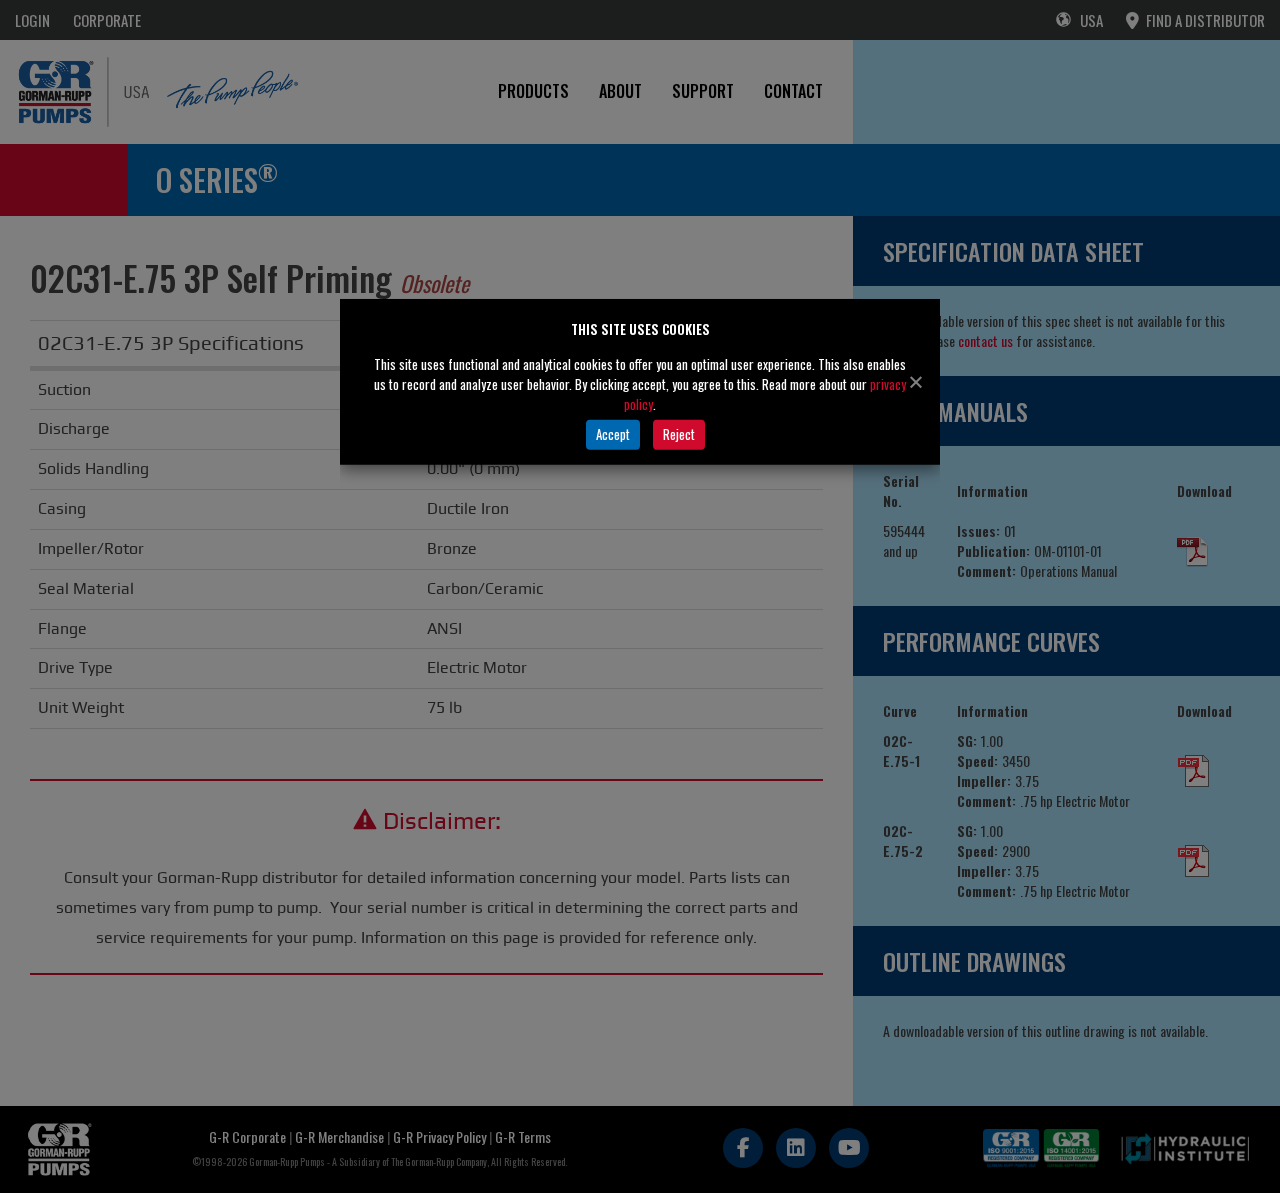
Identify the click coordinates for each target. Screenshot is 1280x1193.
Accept (613, 434)
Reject (679, 434)
